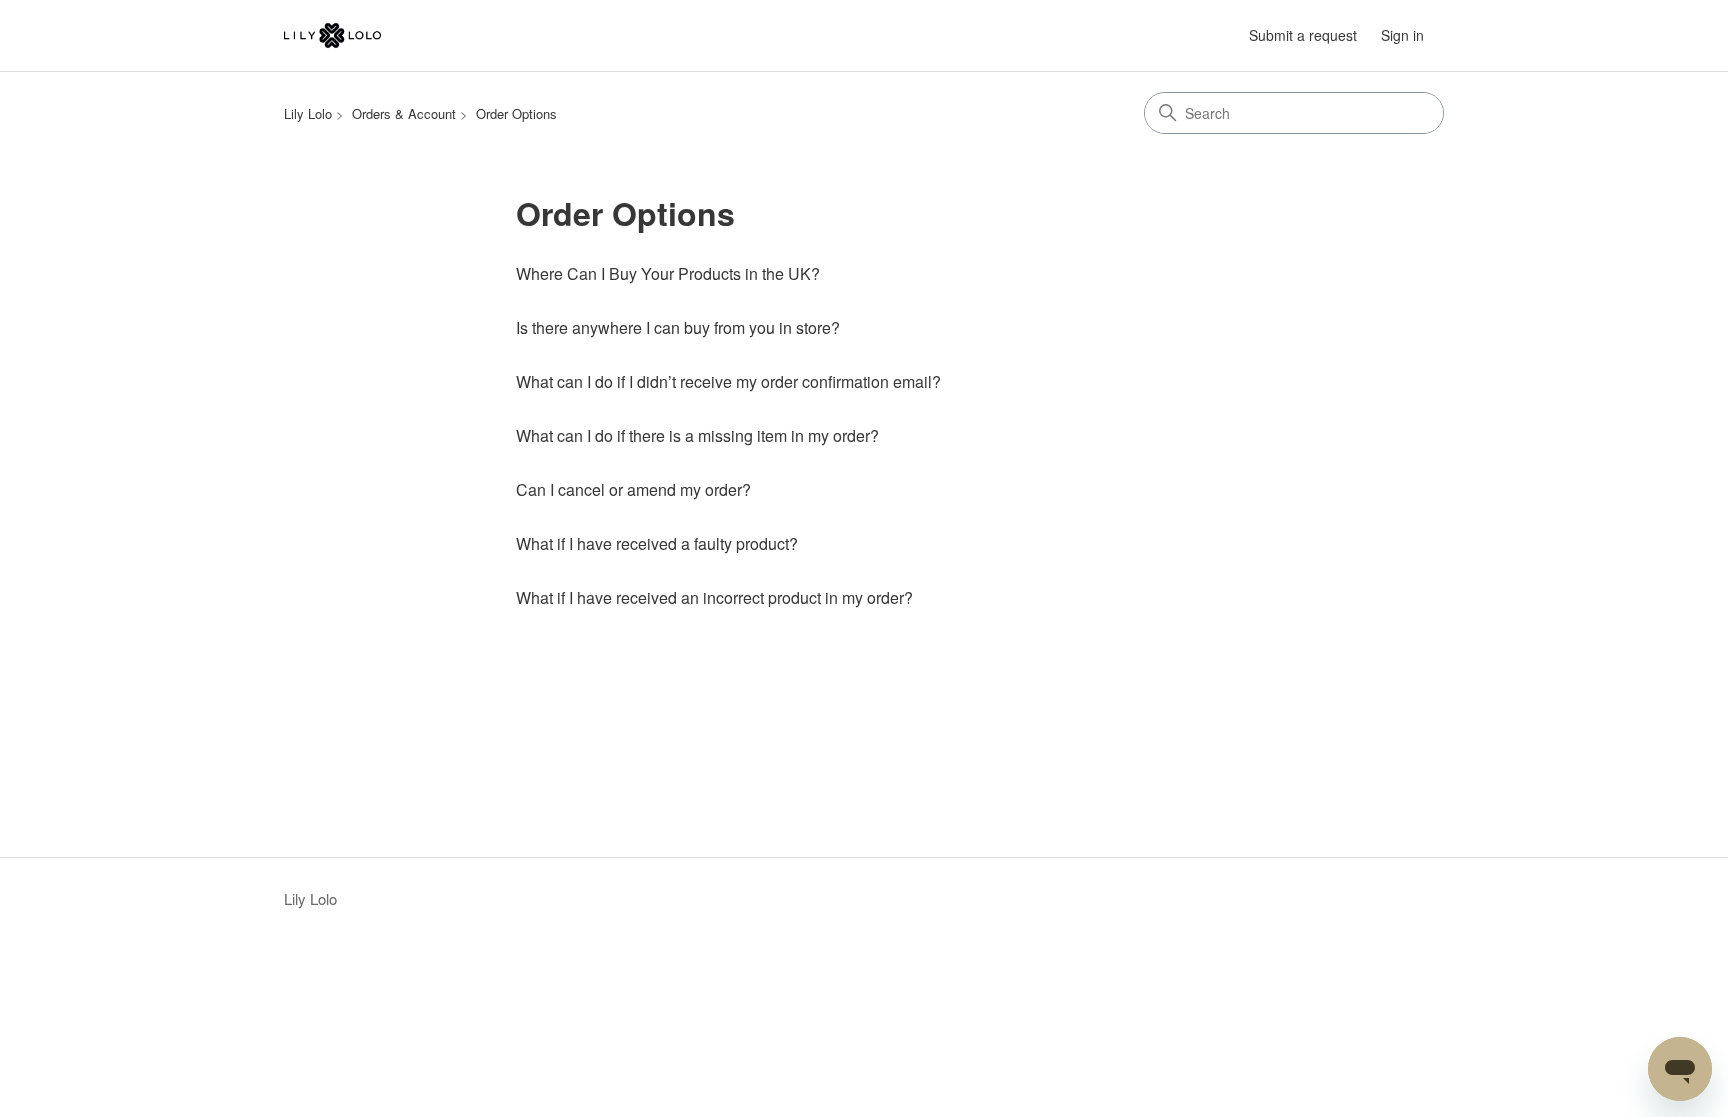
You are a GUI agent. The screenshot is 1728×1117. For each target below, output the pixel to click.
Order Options (516, 113)
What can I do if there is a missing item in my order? (697, 435)
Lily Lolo (308, 113)
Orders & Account (404, 113)
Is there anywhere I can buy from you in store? (678, 327)
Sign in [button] (1402, 35)
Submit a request (1303, 35)
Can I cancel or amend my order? (633, 489)
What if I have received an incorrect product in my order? (714, 597)
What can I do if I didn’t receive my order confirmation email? (728, 381)
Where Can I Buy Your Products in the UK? (668, 273)
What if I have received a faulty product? (657, 543)
